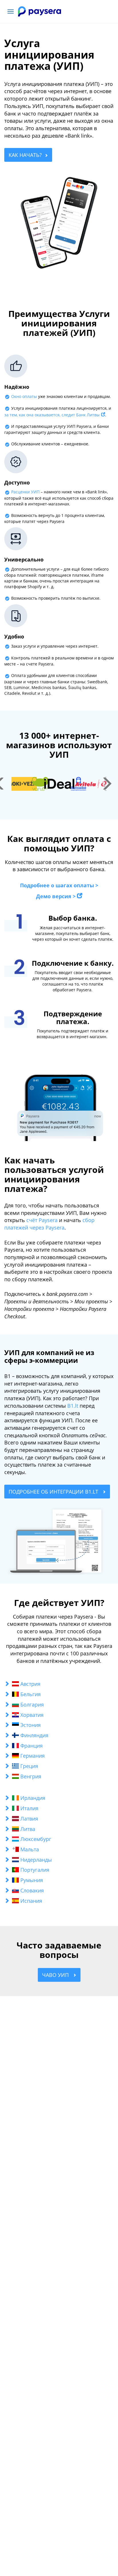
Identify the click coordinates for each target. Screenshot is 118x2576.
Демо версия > (56, 896)
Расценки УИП (25, 492)
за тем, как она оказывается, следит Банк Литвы (52, 415)
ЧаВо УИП (56, 1975)
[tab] (59, 1684)
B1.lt (73, 1406)
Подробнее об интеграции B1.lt (54, 1492)
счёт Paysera (42, 1220)
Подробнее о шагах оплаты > (59, 885)
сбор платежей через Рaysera (49, 1224)
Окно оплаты (24, 396)
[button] (59, 1684)
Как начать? (25, 155)
